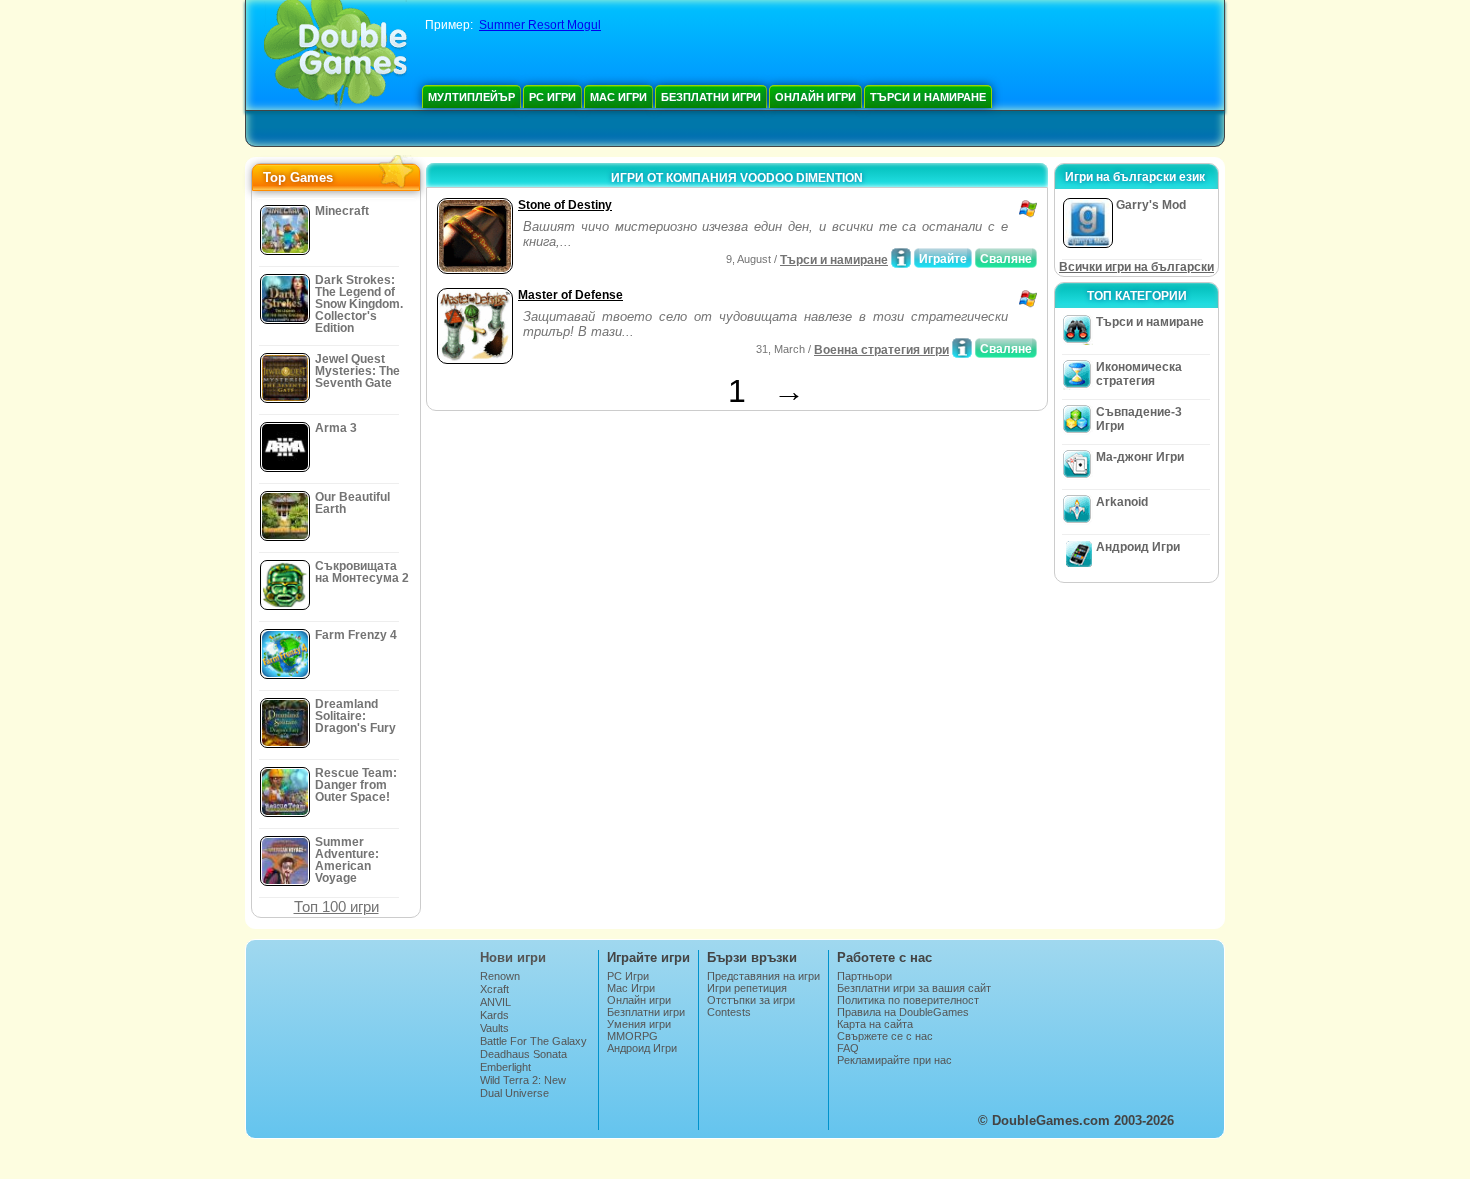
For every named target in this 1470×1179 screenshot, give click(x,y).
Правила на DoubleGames (903, 1012)
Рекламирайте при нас (894, 1060)
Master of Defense (570, 295)
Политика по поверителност (908, 1000)
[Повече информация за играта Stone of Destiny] (901, 258)
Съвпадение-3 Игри (1139, 419)
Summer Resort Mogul (540, 25)
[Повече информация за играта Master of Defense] (962, 348)
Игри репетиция (747, 988)
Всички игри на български (1136, 267)
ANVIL (495, 1002)
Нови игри (513, 957)
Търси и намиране (928, 97)
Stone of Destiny (565, 205)
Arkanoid (1122, 502)
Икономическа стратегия (1139, 374)
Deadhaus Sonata (523, 1054)
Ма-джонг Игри (1140, 457)
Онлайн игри (815, 97)
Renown (500, 976)
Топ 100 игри (336, 906)
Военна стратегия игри (881, 350)
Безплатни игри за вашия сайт (914, 988)
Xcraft (494, 989)
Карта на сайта (875, 1024)
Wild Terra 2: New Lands (523, 1086)
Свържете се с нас (885, 1036)
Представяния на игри (763, 976)
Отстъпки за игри (751, 1000)
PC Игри (552, 97)
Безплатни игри (711, 97)
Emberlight (505, 1067)
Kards (494, 1015)
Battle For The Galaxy (533, 1041)
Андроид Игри (1138, 547)
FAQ (848, 1048)
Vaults (494, 1028)
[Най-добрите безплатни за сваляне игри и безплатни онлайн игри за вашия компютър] (335, 55)
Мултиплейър (471, 97)
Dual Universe (514, 1093)
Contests (729, 1012)
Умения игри (639, 1024)
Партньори (864, 976)
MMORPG (632, 1036)
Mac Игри (618, 97)
